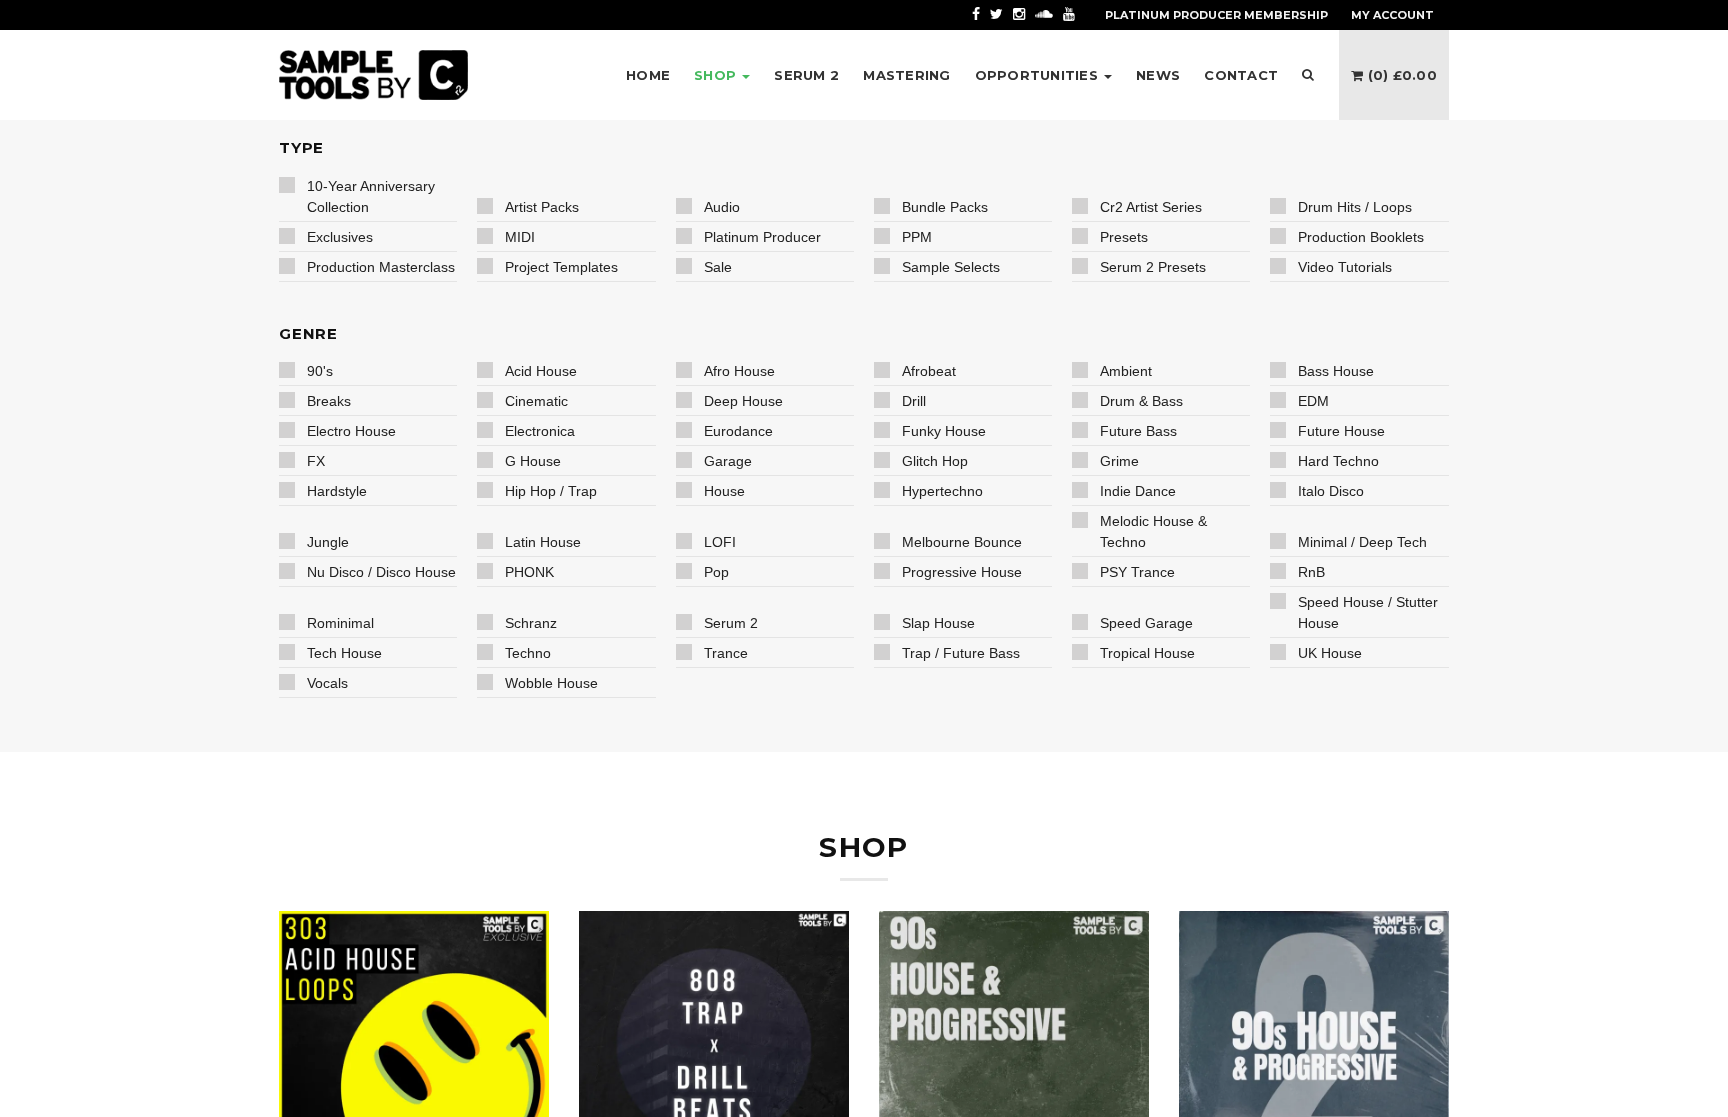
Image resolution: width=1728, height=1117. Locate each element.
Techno (528, 653)
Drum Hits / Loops (1355, 207)
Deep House (743, 401)
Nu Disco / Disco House (381, 572)
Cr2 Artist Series (1151, 207)
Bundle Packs (945, 207)
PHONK (529, 572)
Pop (716, 572)
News (1158, 75)
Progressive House (962, 572)
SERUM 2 (806, 75)
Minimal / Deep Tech (1362, 542)
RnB (1311, 572)
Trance (726, 653)
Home (648, 75)
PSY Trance (1137, 572)
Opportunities (1039, 75)
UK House (1330, 653)
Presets (1124, 237)
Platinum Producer (762, 237)
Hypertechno (942, 491)
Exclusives (340, 237)
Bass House (1336, 371)
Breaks (329, 401)
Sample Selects (951, 267)
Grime (1119, 461)
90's (320, 371)
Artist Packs (542, 207)
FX (316, 461)
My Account (1392, 15)
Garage (728, 461)
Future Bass (1138, 431)
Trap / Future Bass (961, 653)
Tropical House (1147, 653)
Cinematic (536, 401)
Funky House (944, 431)
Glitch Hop (935, 461)
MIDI (520, 237)
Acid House (541, 371)
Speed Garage (1146, 623)
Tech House (344, 653)
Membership (1216, 15)
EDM (1313, 401)
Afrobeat (929, 371)
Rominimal (340, 623)
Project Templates (561, 267)
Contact (1241, 75)
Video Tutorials (1345, 267)
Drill (914, 401)
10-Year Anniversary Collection (371, 196)
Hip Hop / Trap (551, 491)
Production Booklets (1361, 237)
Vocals (327, 683)
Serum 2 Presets (1153, 267)
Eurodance (738, 431)
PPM (917, 237)
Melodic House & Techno (1153, 531)
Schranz (531, 623)
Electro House (351, 431)
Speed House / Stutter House (1368, 612)
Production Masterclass (381, 267)
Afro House (739, 371)
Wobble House (551, 683)
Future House (1341, 431)
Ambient (1126, 371)
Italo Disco (1331, 491)
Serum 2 (731, 623)
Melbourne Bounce (962, 542)
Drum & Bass (1141, 401)
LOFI (720, 542)
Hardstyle (337, 491)
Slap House (938, 623)
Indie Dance (1138, 491)
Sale (718, 267)
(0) (1400, 75)
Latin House (543, 542)
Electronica (540, 431)
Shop (717, 75)
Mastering (906, 75)
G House (533, 461)
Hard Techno (1338, 461)
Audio (722, 207)
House (724, 491)
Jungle (328, 542)
